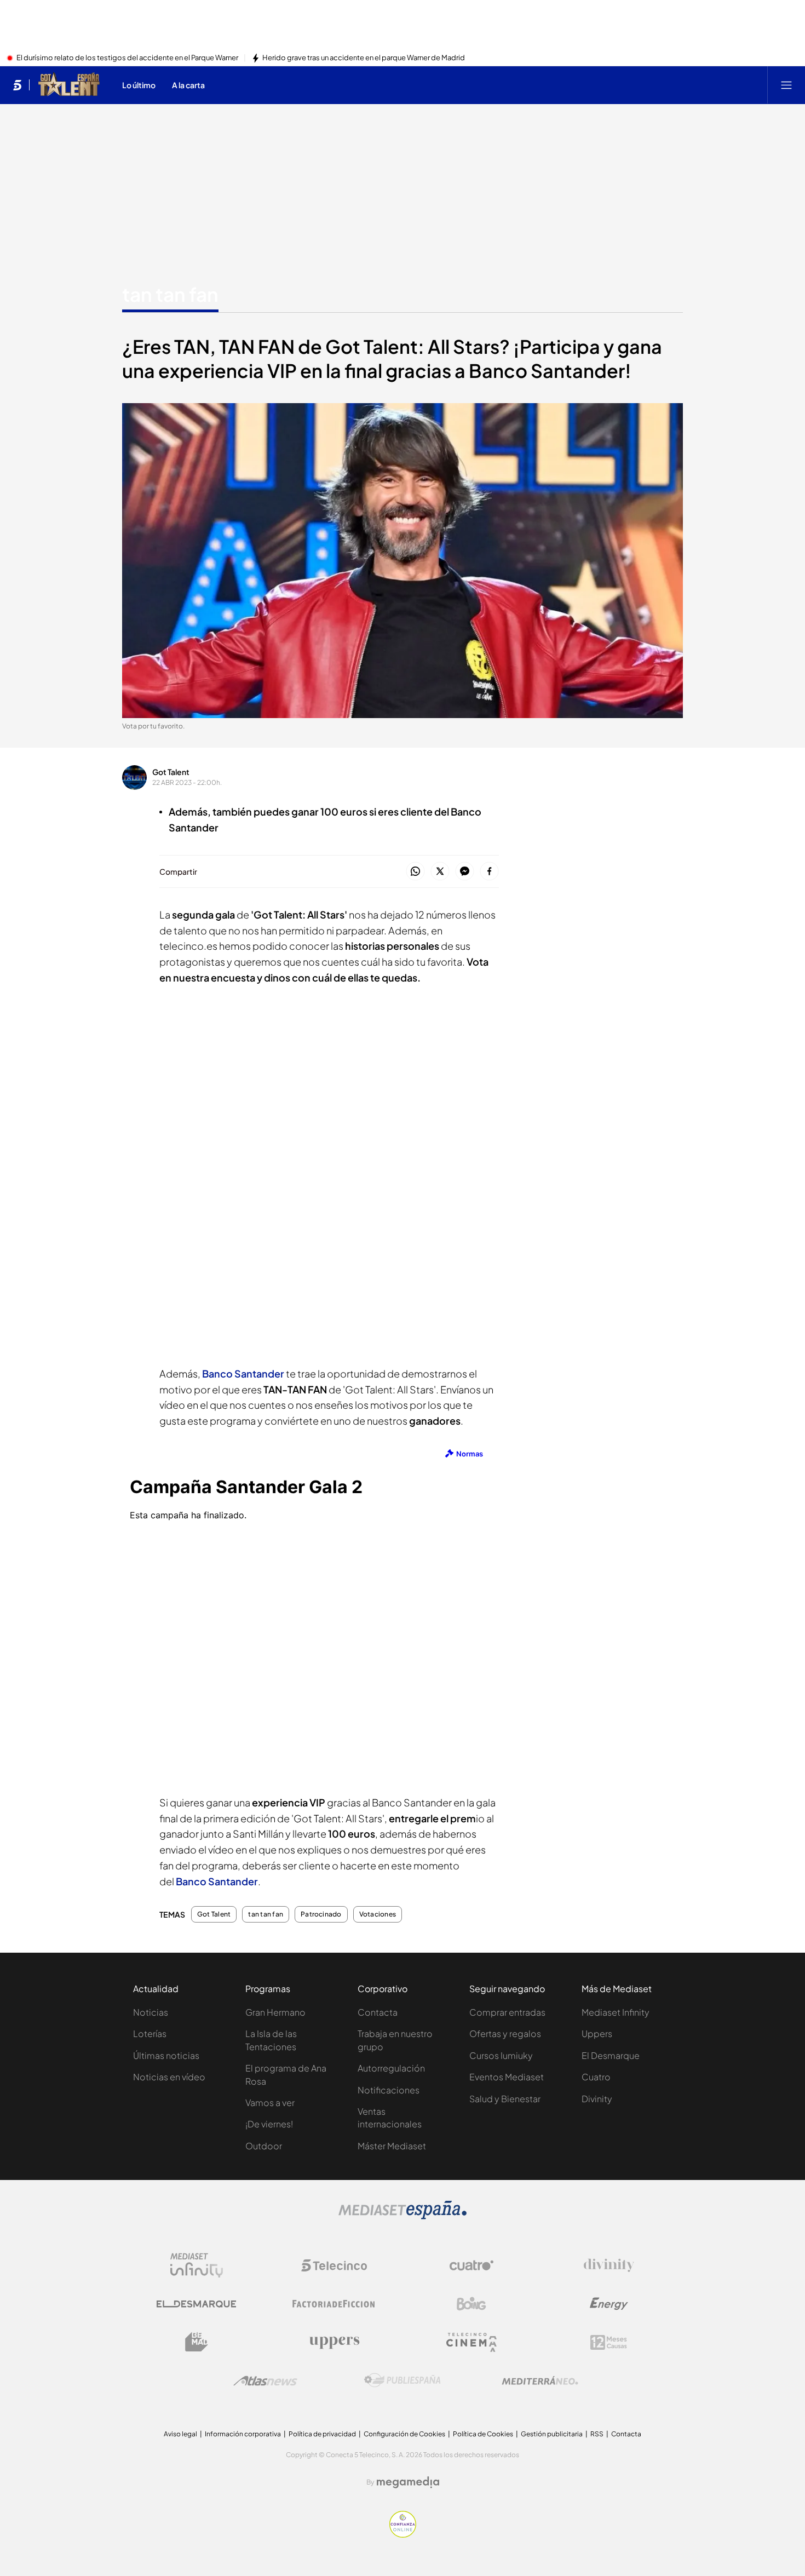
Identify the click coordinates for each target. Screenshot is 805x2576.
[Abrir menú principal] (786, 85)
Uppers (597, 2033)
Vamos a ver (270, 2102)
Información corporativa (243, 2434)
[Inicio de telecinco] (17, 85)
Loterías (150, 2033)
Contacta (378, 2012)
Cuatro (596, 2077)
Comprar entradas (507, 2012)
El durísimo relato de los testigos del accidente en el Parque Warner (127, 58)
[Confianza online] (403, 2534)
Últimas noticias (166, 2055)
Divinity (597, 2099)
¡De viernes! (269, 2124)
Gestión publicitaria (552, 2434)
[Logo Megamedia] (408, 2482)
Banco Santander (217, 1881)
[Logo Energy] (609, 2304)
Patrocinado (321, 1914)
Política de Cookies (483, 2434)
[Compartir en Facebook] (489, 872)
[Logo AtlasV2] (265, 2381)
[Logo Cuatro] (472, 2265)
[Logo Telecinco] (334, 2265)
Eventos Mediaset (507, 2077)
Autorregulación (391, 2068)
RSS (597, 2434)
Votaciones (378, 1914)
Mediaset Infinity (616, 2012)
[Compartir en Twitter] (440, 872)
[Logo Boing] (472, 2304)
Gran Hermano (275, 2012)
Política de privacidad (322, 2434)
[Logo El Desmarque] (196, 2304)
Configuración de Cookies (404, 2434)
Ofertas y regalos (505, 2033)
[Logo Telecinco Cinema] (472, 2342)
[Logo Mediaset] (403, 2216)
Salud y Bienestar (505, 2099)
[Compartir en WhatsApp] (415, 872)
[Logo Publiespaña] (403, 2380)
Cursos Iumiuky (501, 2055)
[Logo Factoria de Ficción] (334, 2304)
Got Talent (171, 772)
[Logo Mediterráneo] (540, 2380)
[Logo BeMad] (197, 2342)
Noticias (151, 2012)
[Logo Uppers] (334, 2342)
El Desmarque (611, 2055)
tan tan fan (170, 294)
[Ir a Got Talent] (69, 85)
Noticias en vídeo (169, 2077)
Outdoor (264, 2146)
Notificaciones (389, 2090)
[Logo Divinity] (609, 2265)
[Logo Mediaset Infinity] (197, 2265)
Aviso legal (180, 2434)
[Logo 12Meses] (609, 2342)
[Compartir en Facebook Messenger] (465, 872)
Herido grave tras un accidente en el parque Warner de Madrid (364, 58)
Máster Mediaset (392, 2146)
